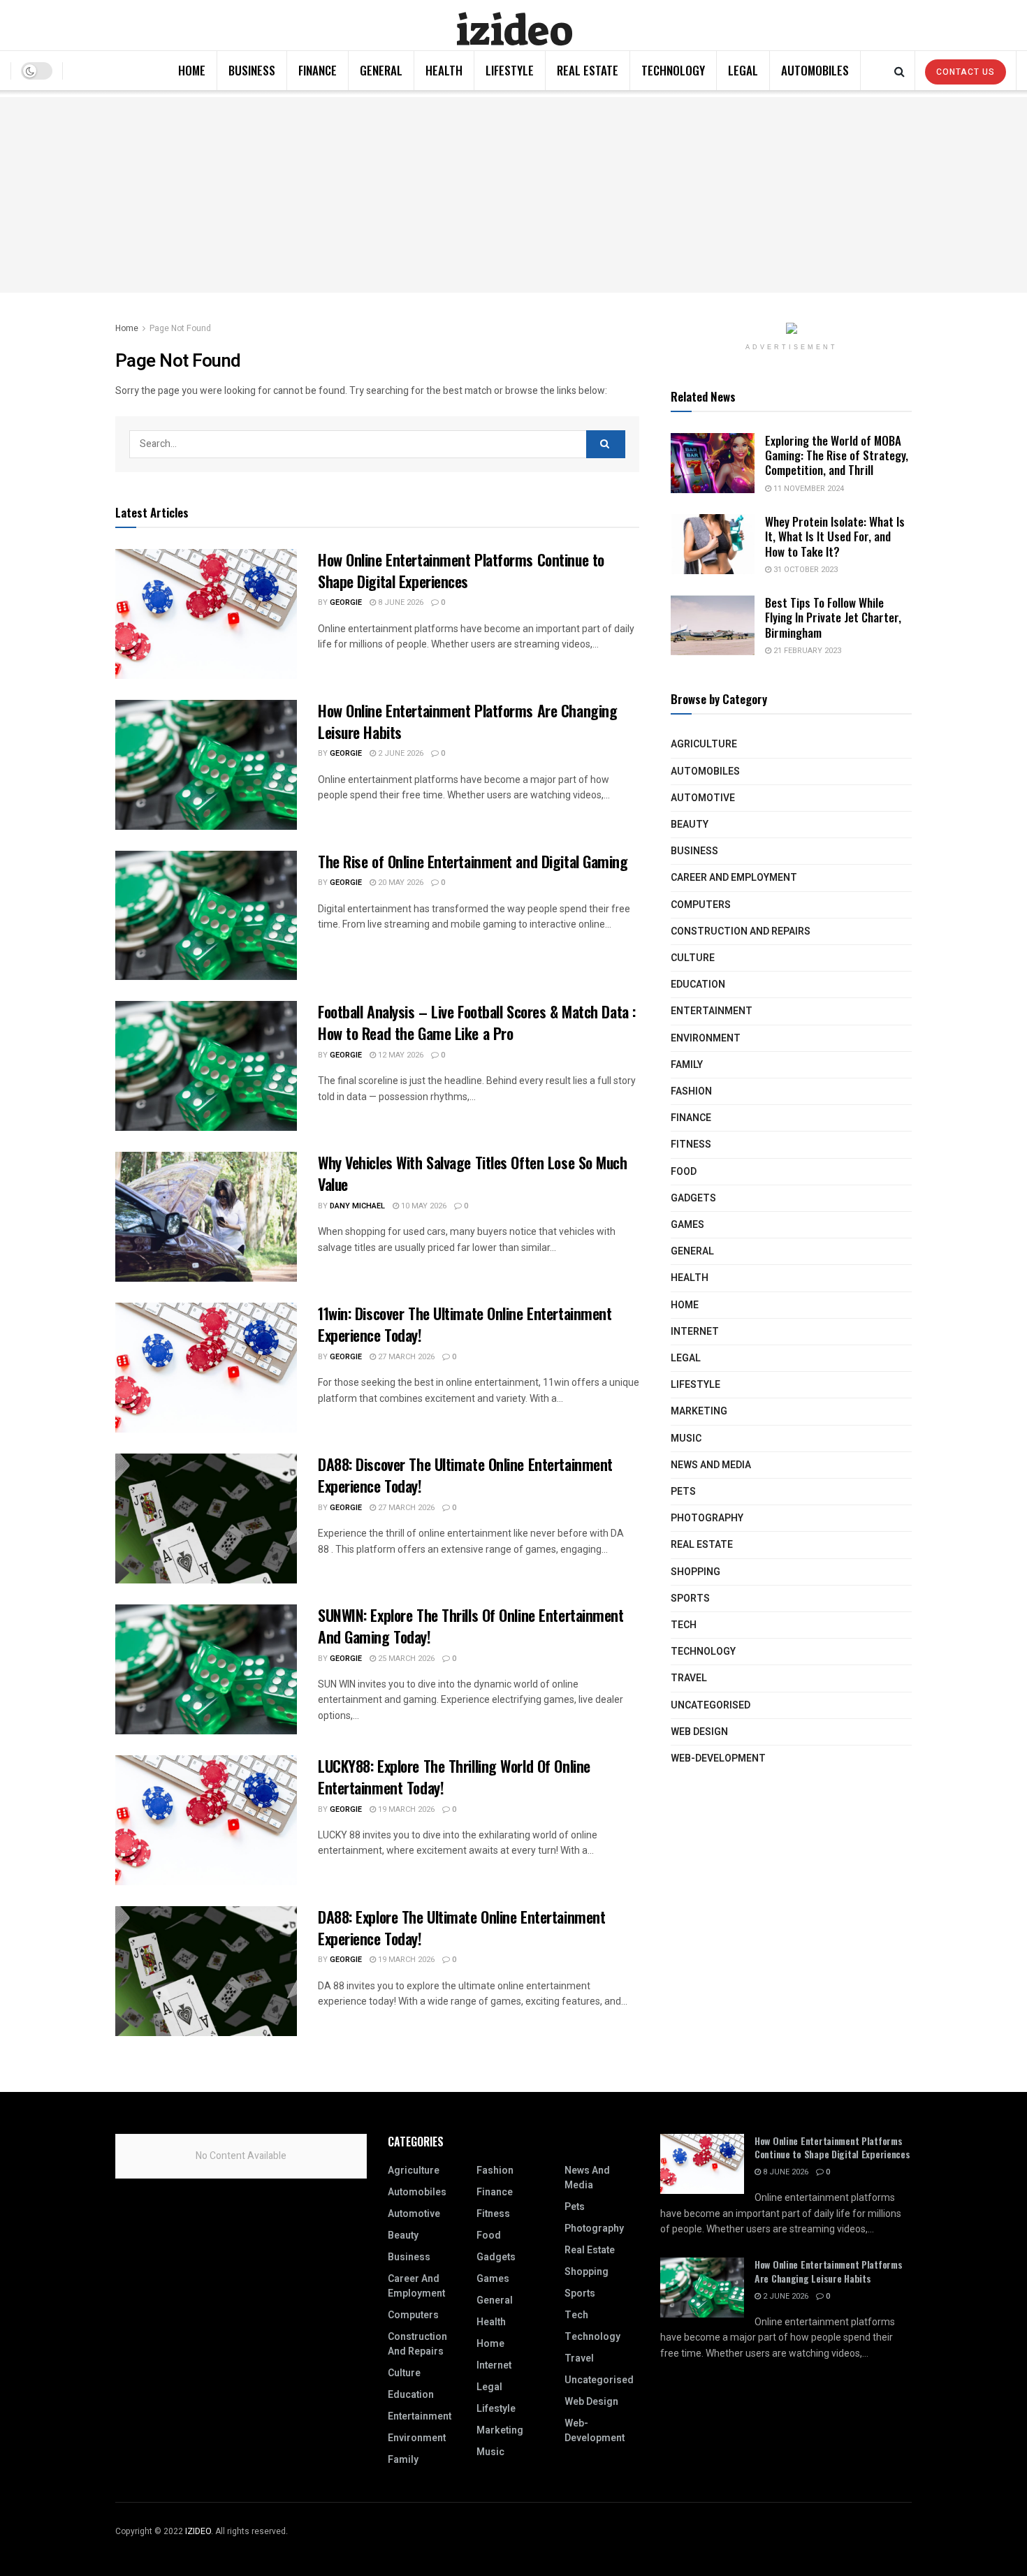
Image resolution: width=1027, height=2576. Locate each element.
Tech (684, 1625)
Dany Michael (357, 1206)
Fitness (691, 1144)
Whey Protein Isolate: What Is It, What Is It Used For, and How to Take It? (835, 536)
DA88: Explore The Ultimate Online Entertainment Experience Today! (461, 1927)
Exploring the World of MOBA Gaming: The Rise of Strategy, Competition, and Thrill (837, 455)
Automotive (703, 798)
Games (687, 1225)
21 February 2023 (806, 651)
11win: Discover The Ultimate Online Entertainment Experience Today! (465, 1324)
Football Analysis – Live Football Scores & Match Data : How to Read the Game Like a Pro (477, 1022)
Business (252, 70)
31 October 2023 (804, 570)
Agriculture (704, 744)
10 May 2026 (423, 1206)
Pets (683, 1492)
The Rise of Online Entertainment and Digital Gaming (473, 861)
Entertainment (712, 1011)
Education (698, 985)
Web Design (699, 1732)
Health (444, 70)
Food (684, 1172)
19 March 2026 (405, 1809)
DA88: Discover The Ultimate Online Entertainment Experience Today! (465, 1475)
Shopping (695, 1572)
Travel (689, 1678)
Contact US (966, 72)
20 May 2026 (400, 883)
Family (687, 1065)
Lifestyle (510, 70)
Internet (695, 1332)
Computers (701, 905)
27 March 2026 (405, 1357)
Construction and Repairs (741, 931)
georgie (346, 602)
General (381, 70)
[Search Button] (606, 444)
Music (686, 1439)
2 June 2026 (400, 753)
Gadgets (693, 1198)
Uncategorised (711, 1705)
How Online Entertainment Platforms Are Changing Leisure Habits (467, 721)
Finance (318, 70)
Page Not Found (180, 328)
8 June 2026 (400, 602)
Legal (743, 70)
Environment (706, 1038)
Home (192, 70)
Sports (690, 1598)
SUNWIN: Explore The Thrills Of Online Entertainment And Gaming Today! (471, 1626)
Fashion (691, 1091)
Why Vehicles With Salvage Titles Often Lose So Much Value (473, 1173)
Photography (707, 1518)
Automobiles (815, 70)
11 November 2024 (808, 489)
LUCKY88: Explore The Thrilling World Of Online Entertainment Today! (454, 1777)
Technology (673, 70)
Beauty (690, 825)
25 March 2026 (405, 1659)
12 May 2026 (400, 1055)
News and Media (711, 1465)
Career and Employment (734, 878)
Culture (693, 958)
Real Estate (588, 70)
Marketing (699, 1411)
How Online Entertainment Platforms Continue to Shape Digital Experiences (461, 570)
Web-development (718, 1758)
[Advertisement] (513, 195)
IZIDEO (198, 2531)
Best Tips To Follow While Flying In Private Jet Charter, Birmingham (833, 617)
